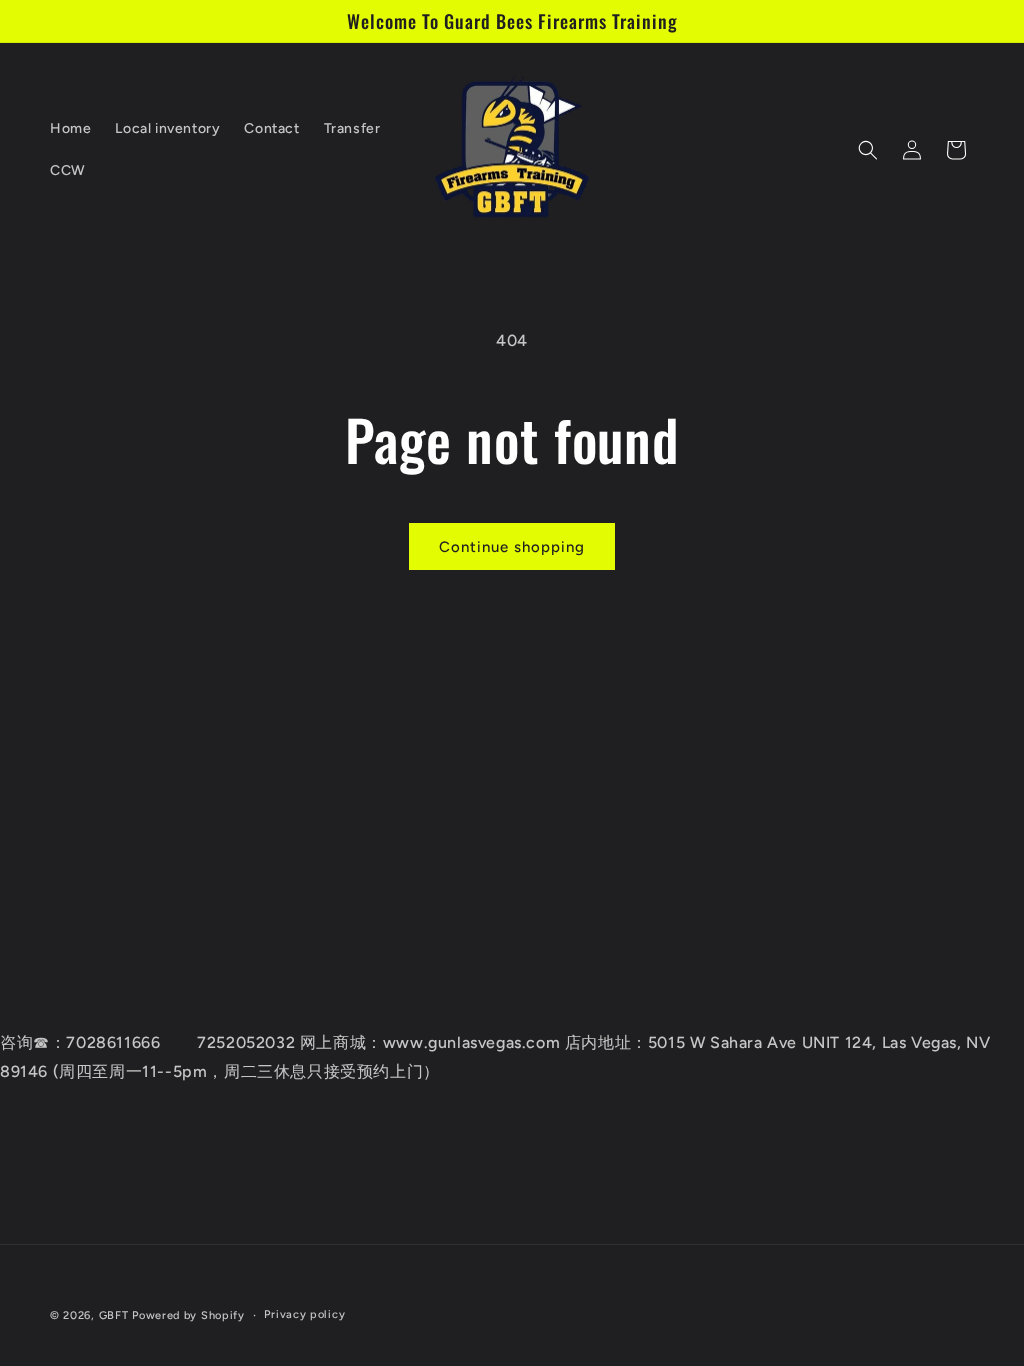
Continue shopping (512, 547)
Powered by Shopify (188, 1315)
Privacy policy (304, 1314)
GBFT (114, 1315)
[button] (868, 150)
